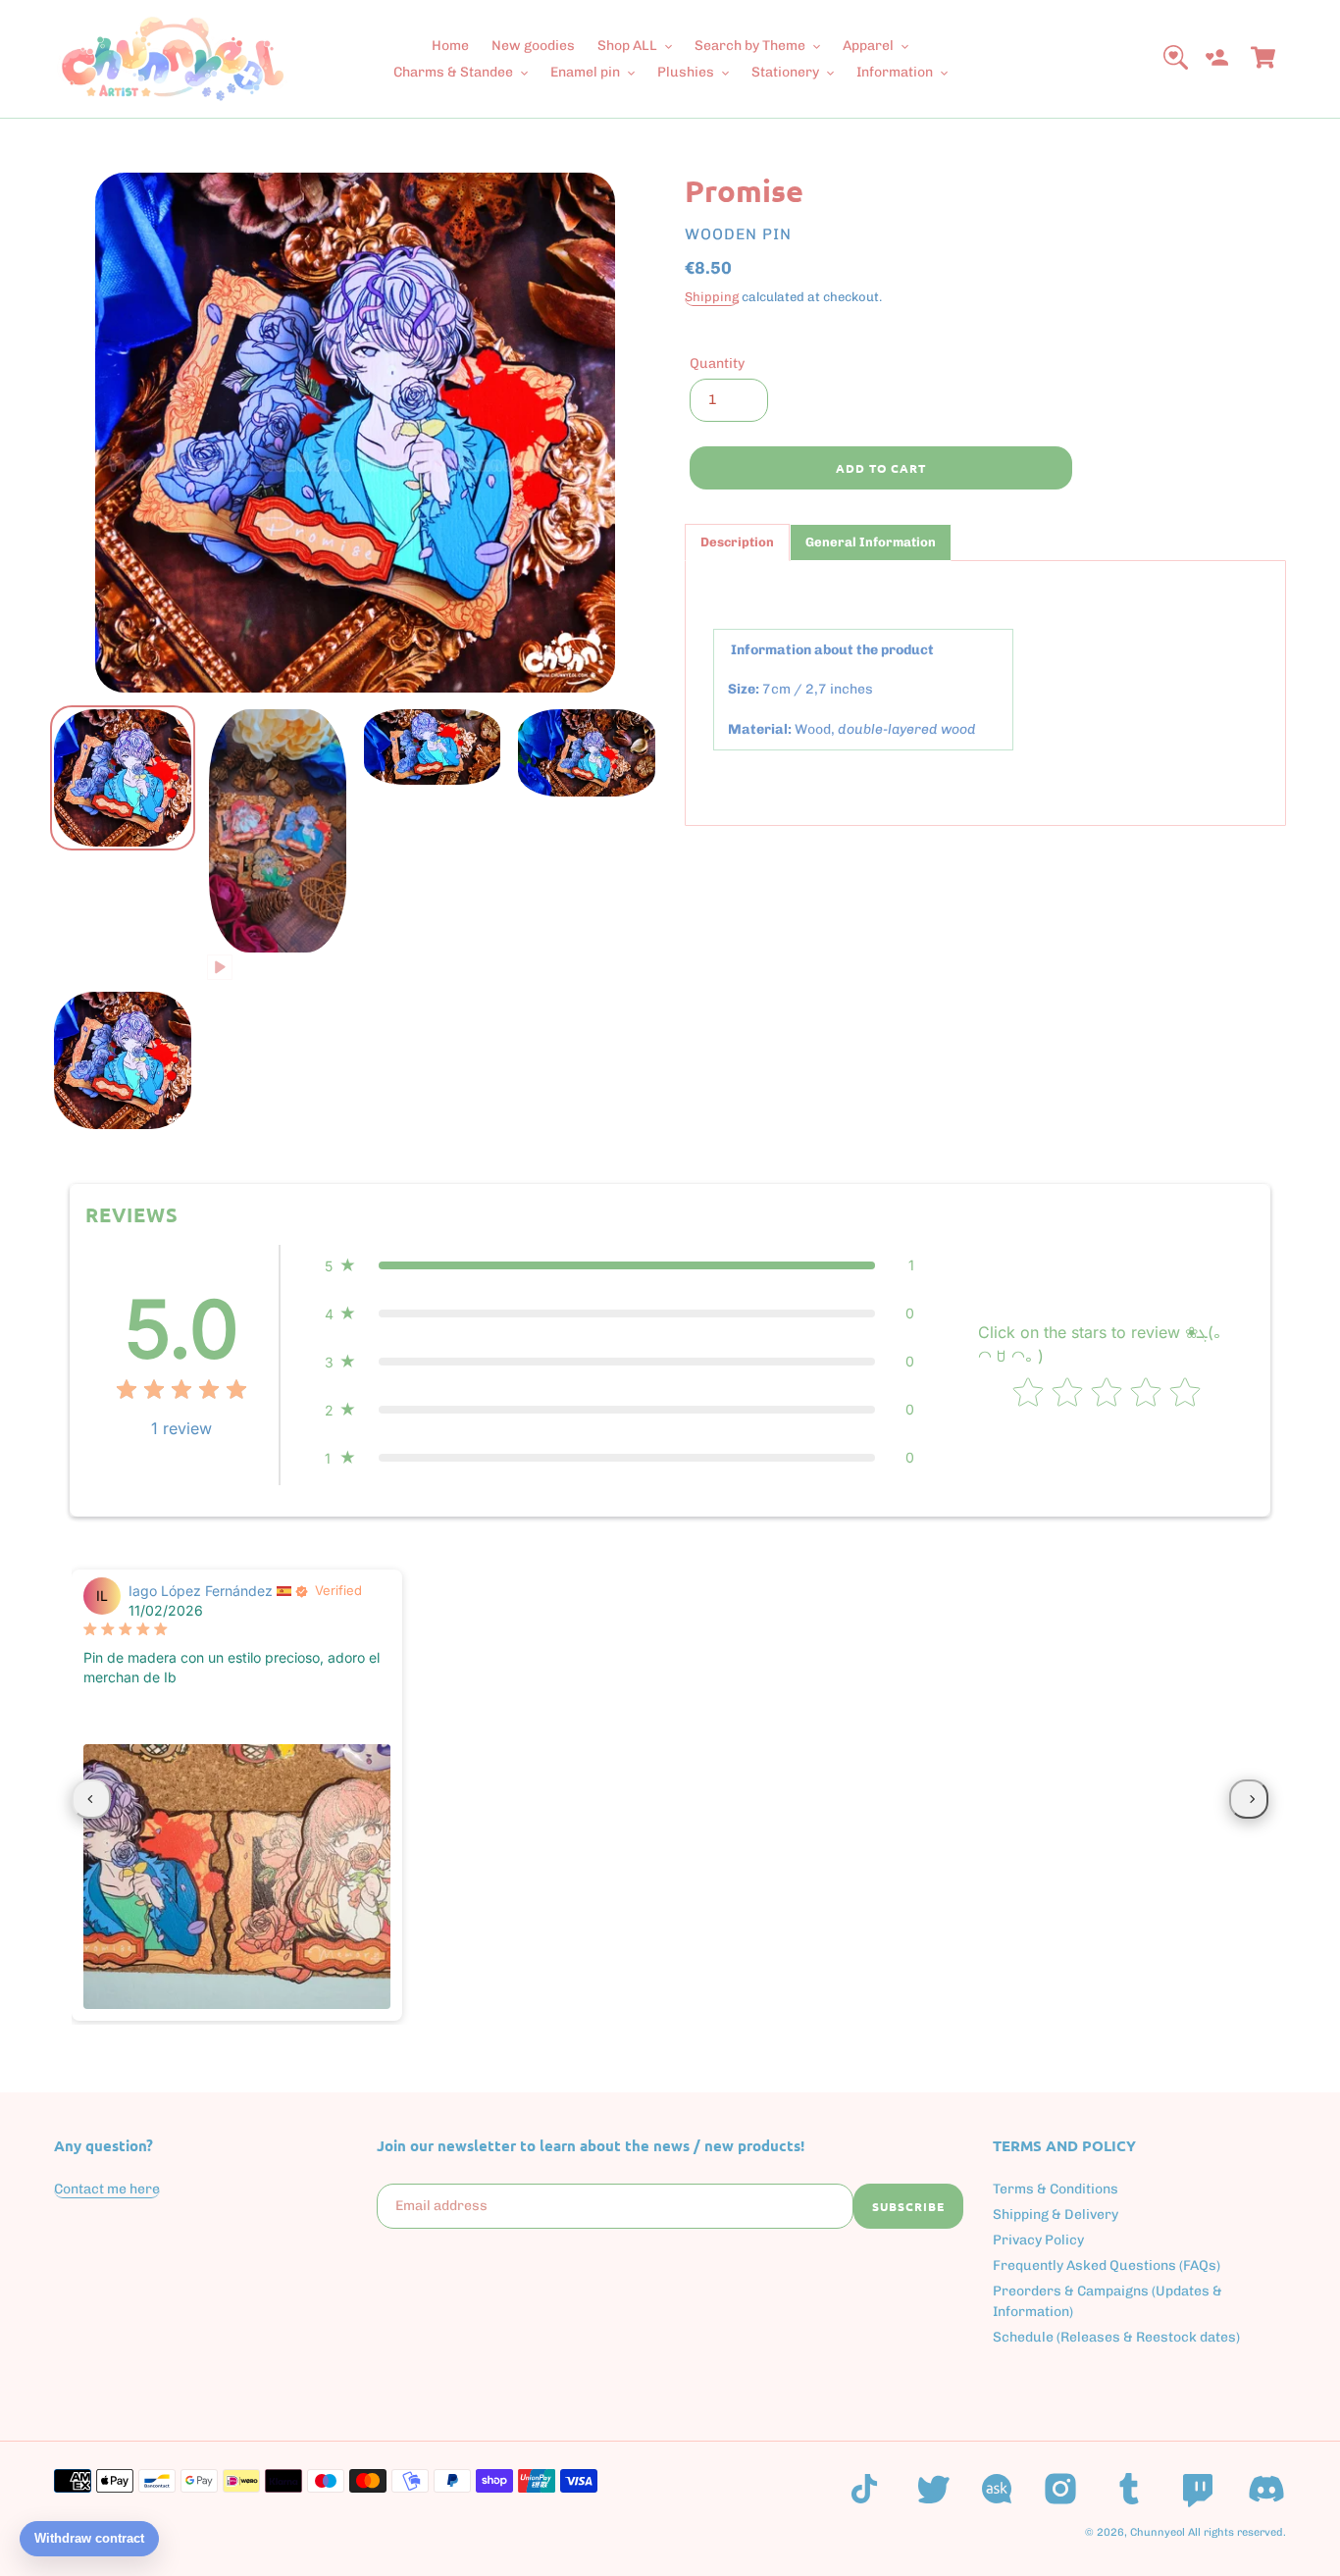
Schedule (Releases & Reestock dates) (1116, 2337)
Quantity (717, 363)
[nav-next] (1249, 1799)
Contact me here (107, 2189)
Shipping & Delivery (1056, 2215)
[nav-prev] (91, 1799)
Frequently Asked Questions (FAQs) (1107, 2266)
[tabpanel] (985, 693)
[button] (619, 1265)
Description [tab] (737, 542)
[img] (181, 1392)
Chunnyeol (1158, 2532)
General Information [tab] (871, 542)
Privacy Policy (1038, 2240)
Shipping (712, 297)
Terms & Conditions (1056, 2189)
